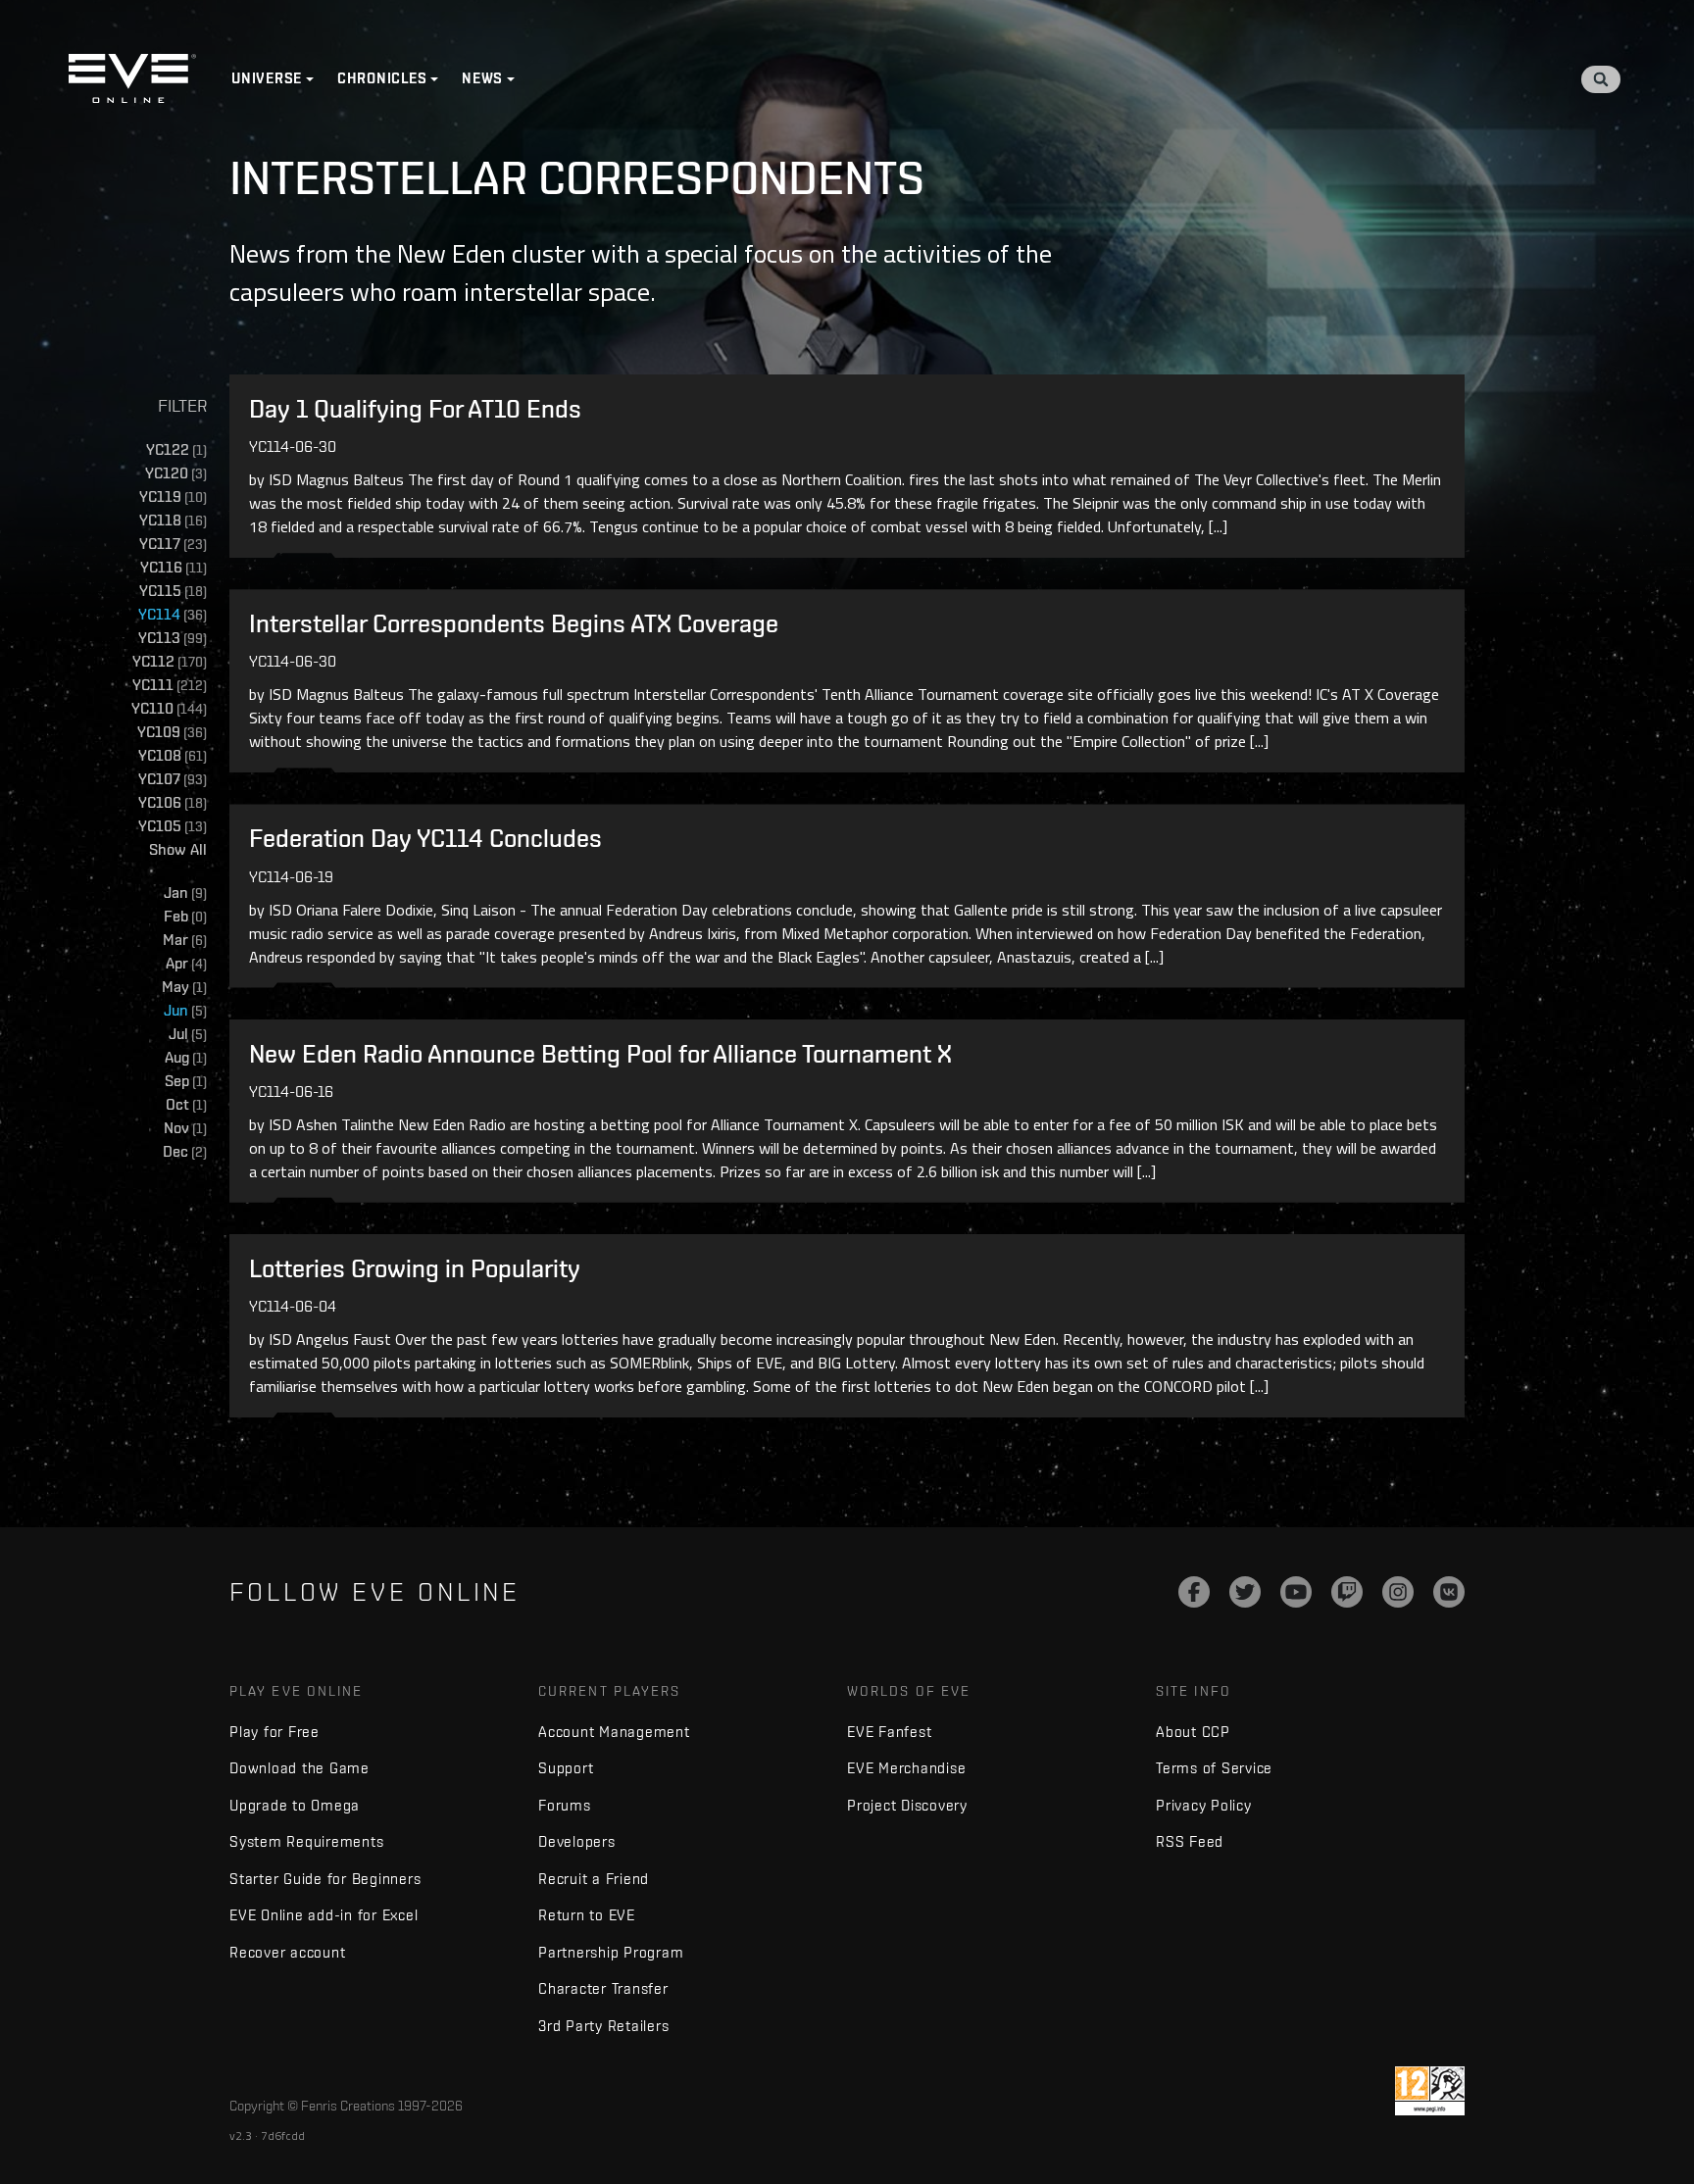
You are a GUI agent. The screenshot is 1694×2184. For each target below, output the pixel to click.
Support (566, 1768)
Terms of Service (1214, 1768)
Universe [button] (267, 78)
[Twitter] (1245, 1592)
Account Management (614, 1732)
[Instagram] (1398, 1592)
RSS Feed (1190, 1841)
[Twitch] (1347, 1592)
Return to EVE (587, 1915)
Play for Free (274, 1732)
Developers (577, 1841)
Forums (565, 1805)
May (184, 987)
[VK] (1449, 1592)
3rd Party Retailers (603, 2026)
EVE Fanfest (889, 1732)
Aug (186, 1057)
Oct (186, 1104)
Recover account (287, 1952)
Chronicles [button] (382, 78)
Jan (185, 893)
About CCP (1193, 1732)
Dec (185, 1151)
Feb (185, 916)
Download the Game (299, 1768)
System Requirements (306, 1841)
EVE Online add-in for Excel (324, 1915)
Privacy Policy (1204, 1805)
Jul (188, 1034)
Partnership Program (611, 1952)
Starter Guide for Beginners (325, 1879)
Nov (185, 1128)
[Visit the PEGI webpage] (1430, 2091)
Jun (185, 1010)
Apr (186, 963)
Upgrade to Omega (295, 1805)
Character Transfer (603, 1988)
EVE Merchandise (906, 1768)
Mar (185, 940)
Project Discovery (907, 1805)
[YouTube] (1296, 1592)
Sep (186, 1081)
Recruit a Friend (594, 1879)
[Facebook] (1194, 1592)
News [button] (482, 78)
